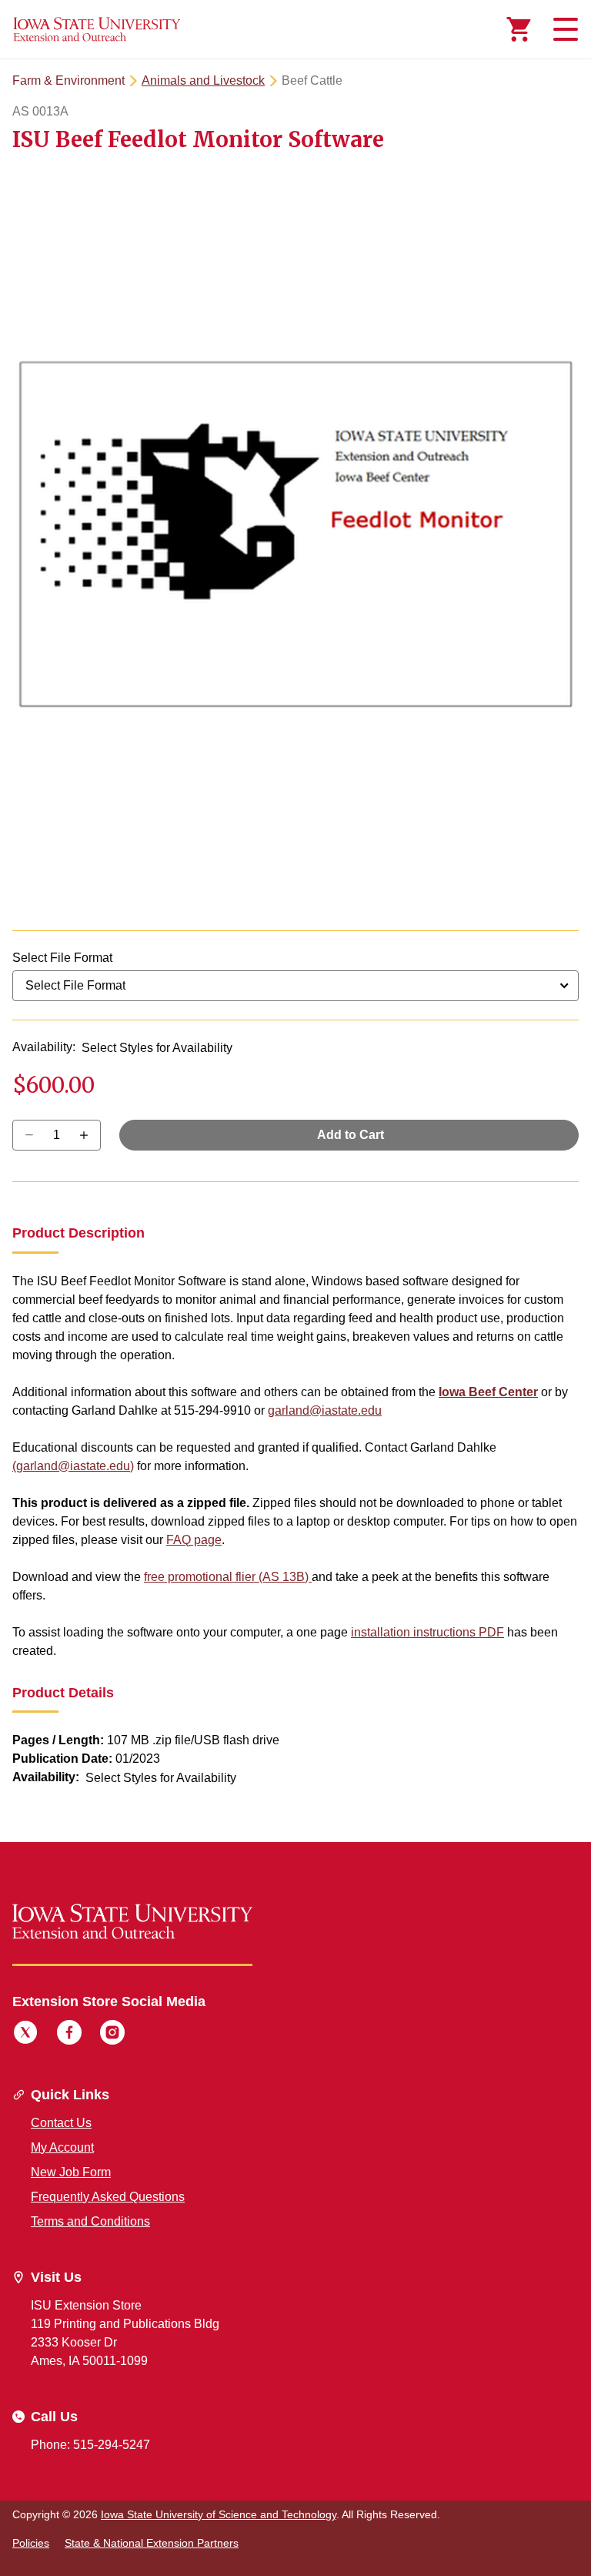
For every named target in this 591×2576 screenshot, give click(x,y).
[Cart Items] (519, 29)
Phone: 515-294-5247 (90, 2445)
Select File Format (62, 958)
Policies (31, 2543)
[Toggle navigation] (563, 29)
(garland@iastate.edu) (73, 1466)
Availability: (44, 1047)
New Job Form (71, 2172)
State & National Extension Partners (152, 2543)
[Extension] (97, 29)
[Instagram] (112, 2035)
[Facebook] (69, 2035)
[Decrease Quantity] (89, 1135)
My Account (62, 2147)
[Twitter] (25, 2035)
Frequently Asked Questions (108, 2197)
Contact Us (61, 2123)
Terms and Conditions (90, 2221)
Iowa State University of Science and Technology (219, 2514)
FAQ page (194, 1540)
